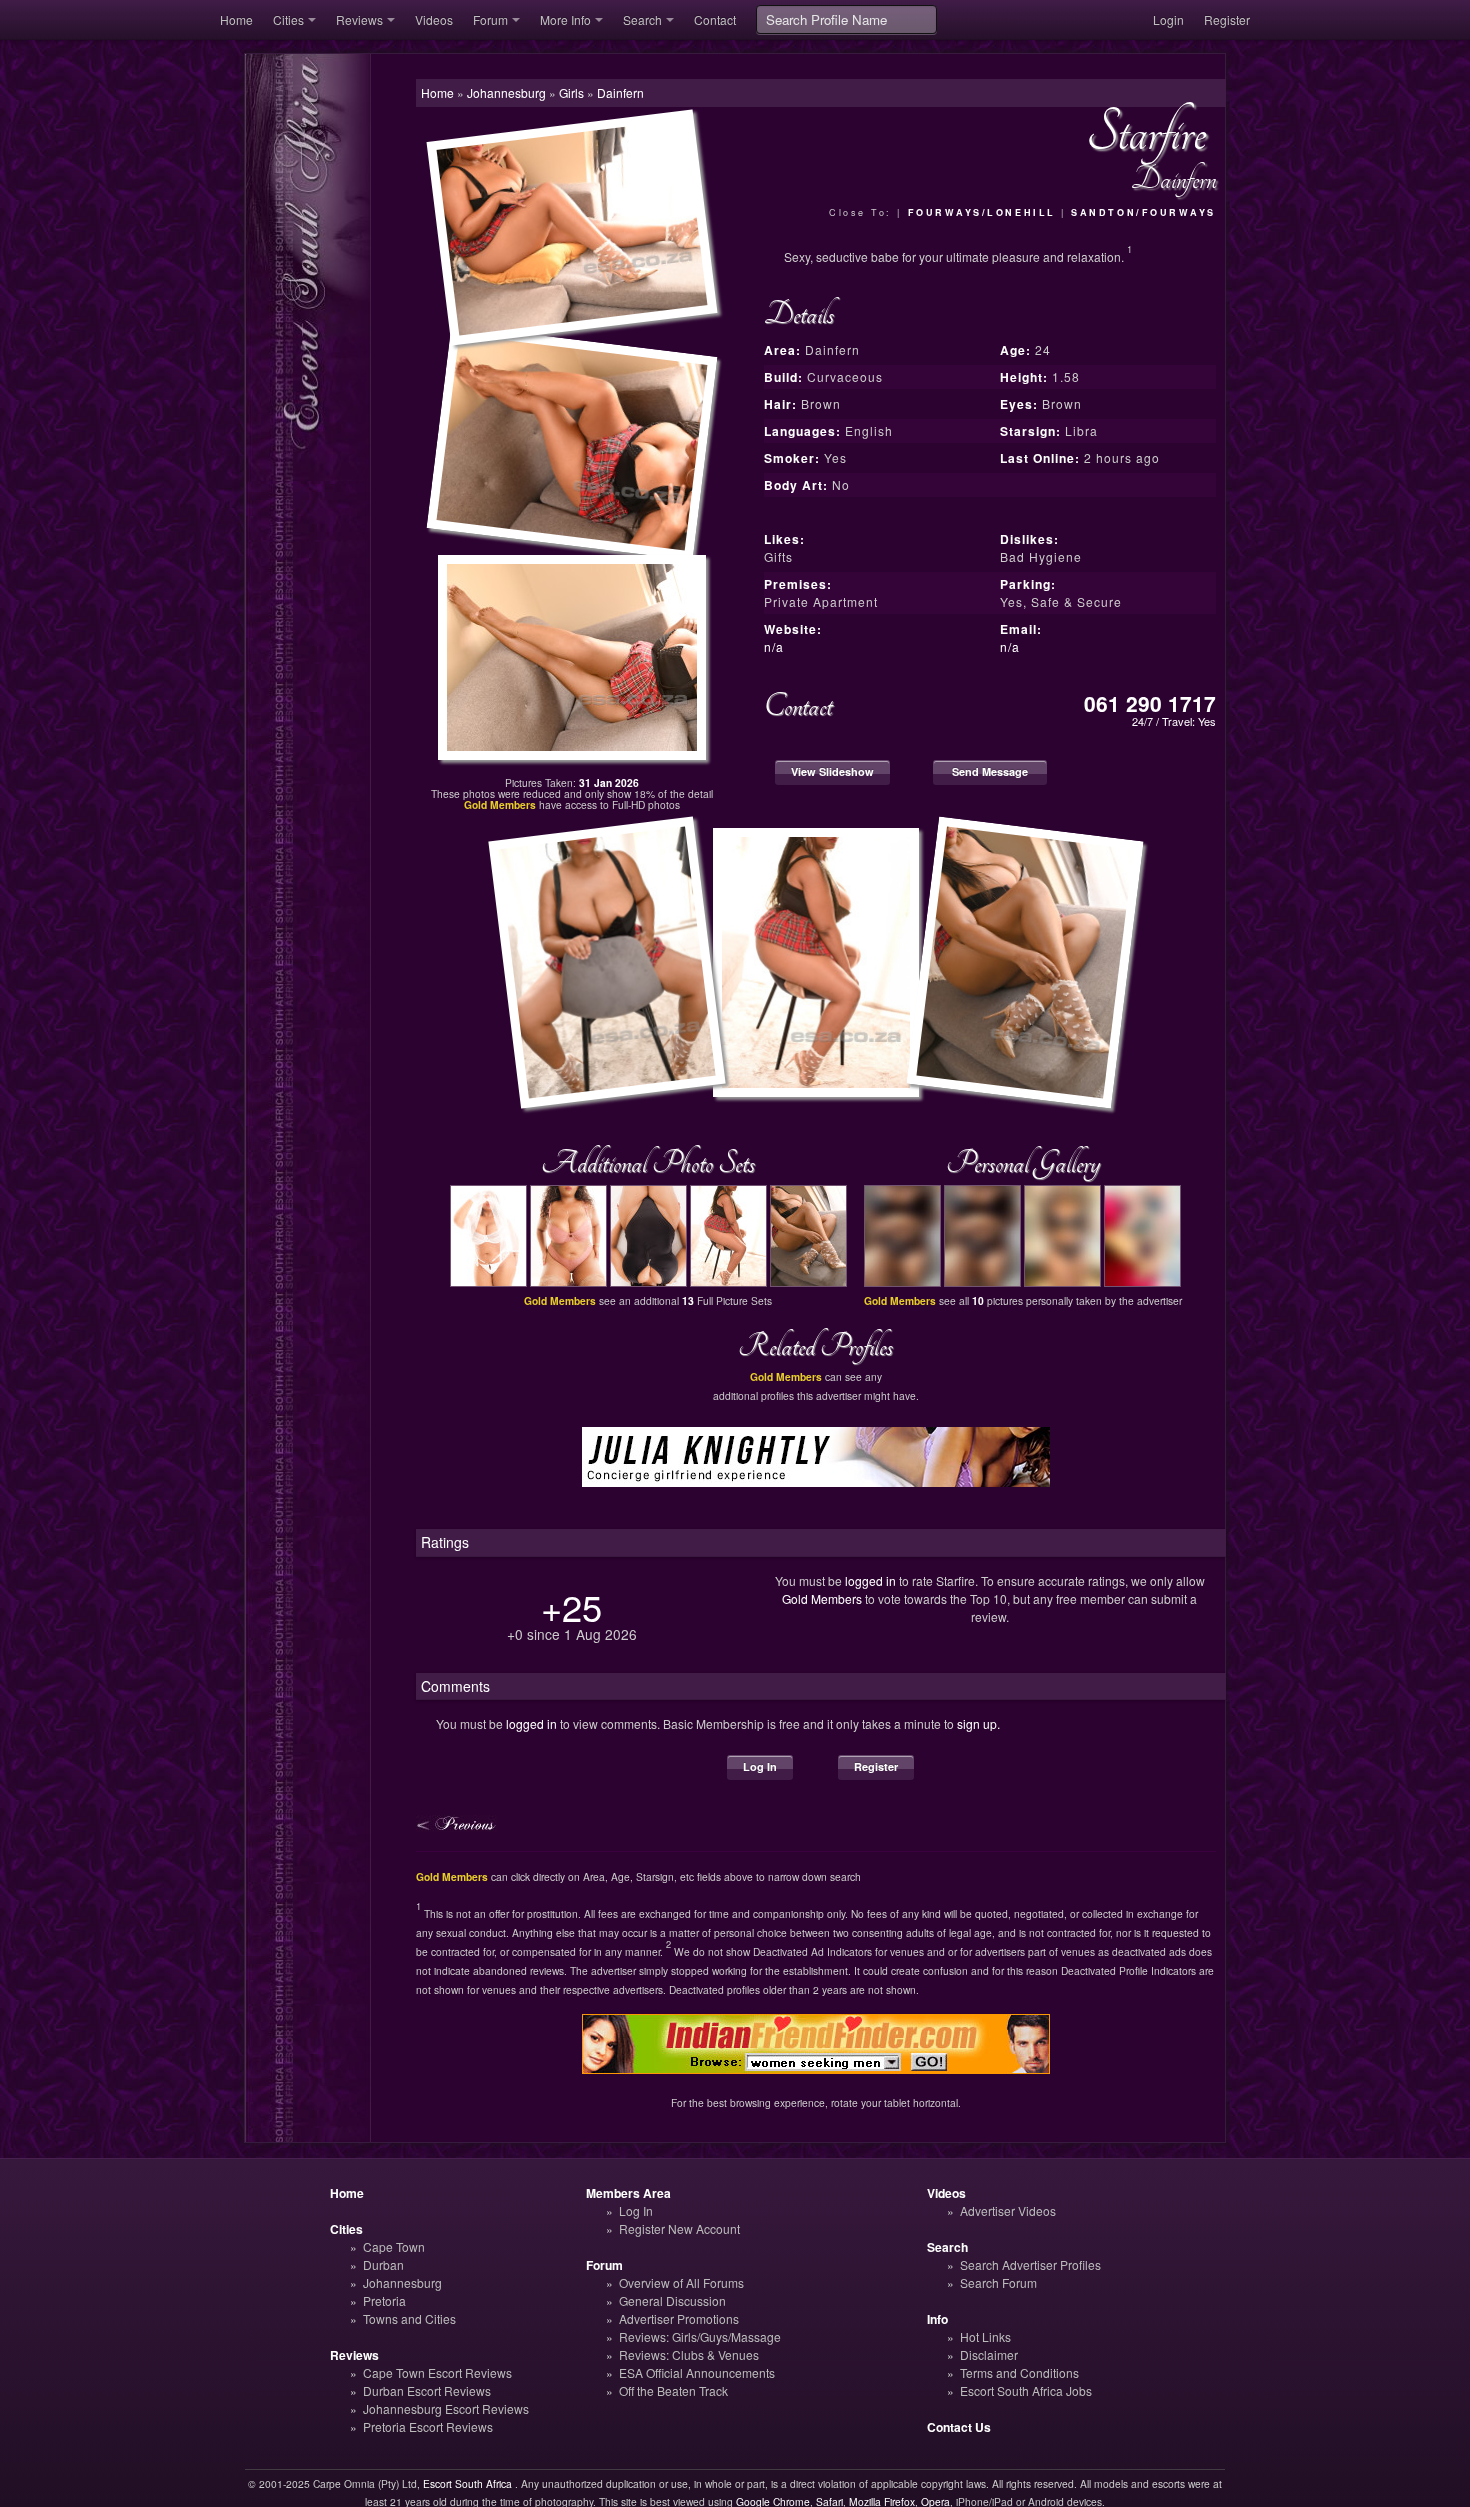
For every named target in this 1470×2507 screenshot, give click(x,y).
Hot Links (985, 2336)
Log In (760, 1766)
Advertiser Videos (1008, 2210)
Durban (383, 2264)
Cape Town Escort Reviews (437, 2372)
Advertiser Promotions (679, 2318)
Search (642, 19)
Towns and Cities (409, 2318)
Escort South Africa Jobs (1026, 2390)
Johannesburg (402, 2282)
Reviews (359, 19)
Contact (715, 19)
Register (1227, 19)
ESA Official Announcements (697, 2372)
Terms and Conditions (1019, 2372)
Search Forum (998, 2282)
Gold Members (822, 1598)
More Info (565, 19)
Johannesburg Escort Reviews (446, 2408)
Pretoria (384, 2300)
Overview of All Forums (681, 2282)
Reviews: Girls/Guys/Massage (700, 2336)
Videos (434, 19)
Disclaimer (989, 2354)
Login (1168, 19)
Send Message (990, 771)
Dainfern (620, 92)
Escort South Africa (467, 2483)
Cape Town (394, 2246)
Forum (490, 19)
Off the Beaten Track (673, 2390)
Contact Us (959, 2427)
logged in (870, 1580)
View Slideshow (832, 771)
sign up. (978, 1723)
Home (236, 19)
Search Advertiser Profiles (1030, 2264)
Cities (288, 19)
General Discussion (672, 2300)
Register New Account (679, 2228)
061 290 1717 (1150, 703)
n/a (774, 646)
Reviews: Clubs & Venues (689, 2354)
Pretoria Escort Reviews (428, 2426)
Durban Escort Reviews (427, 2390)
